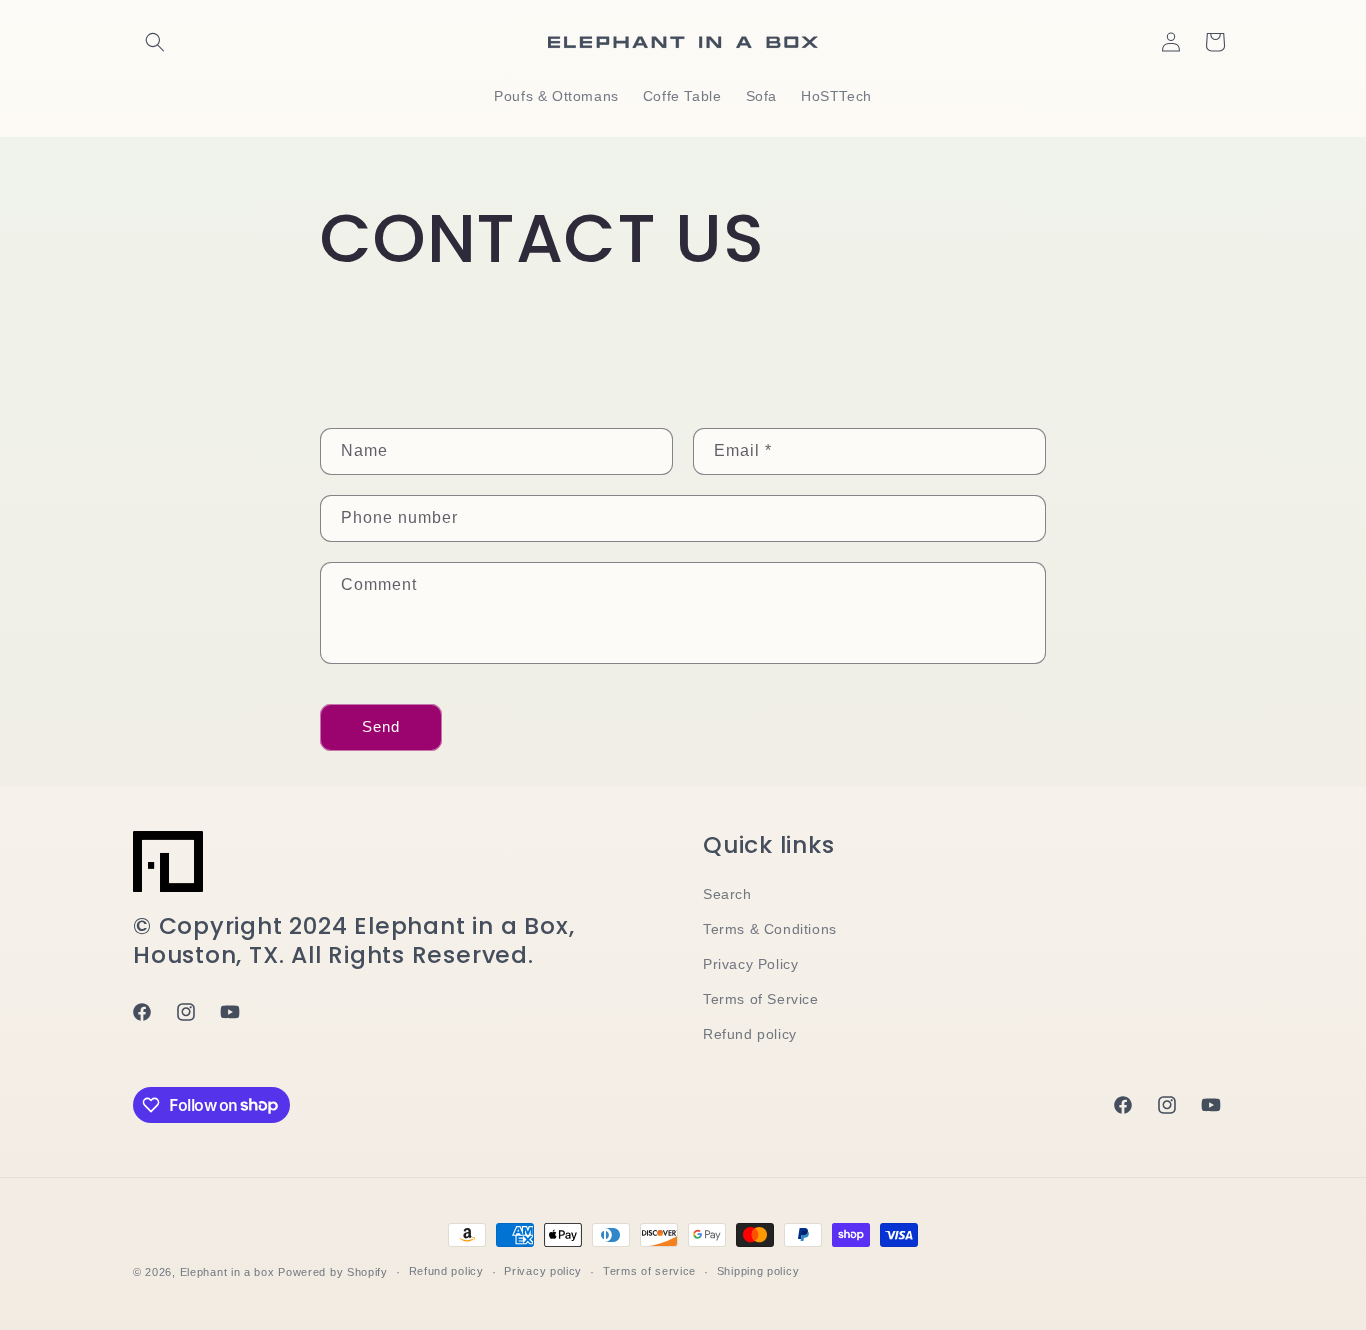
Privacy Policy (750, 964)
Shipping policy (758, 1271)
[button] (155, 42)
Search (727, 894)
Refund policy (750, 1034)
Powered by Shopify (333, 1272)
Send (381, 726)
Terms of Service (761, 999)
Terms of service (649, 1271)
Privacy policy (543, 1271)
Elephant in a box (227, 1272)
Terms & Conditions (770, 929)
